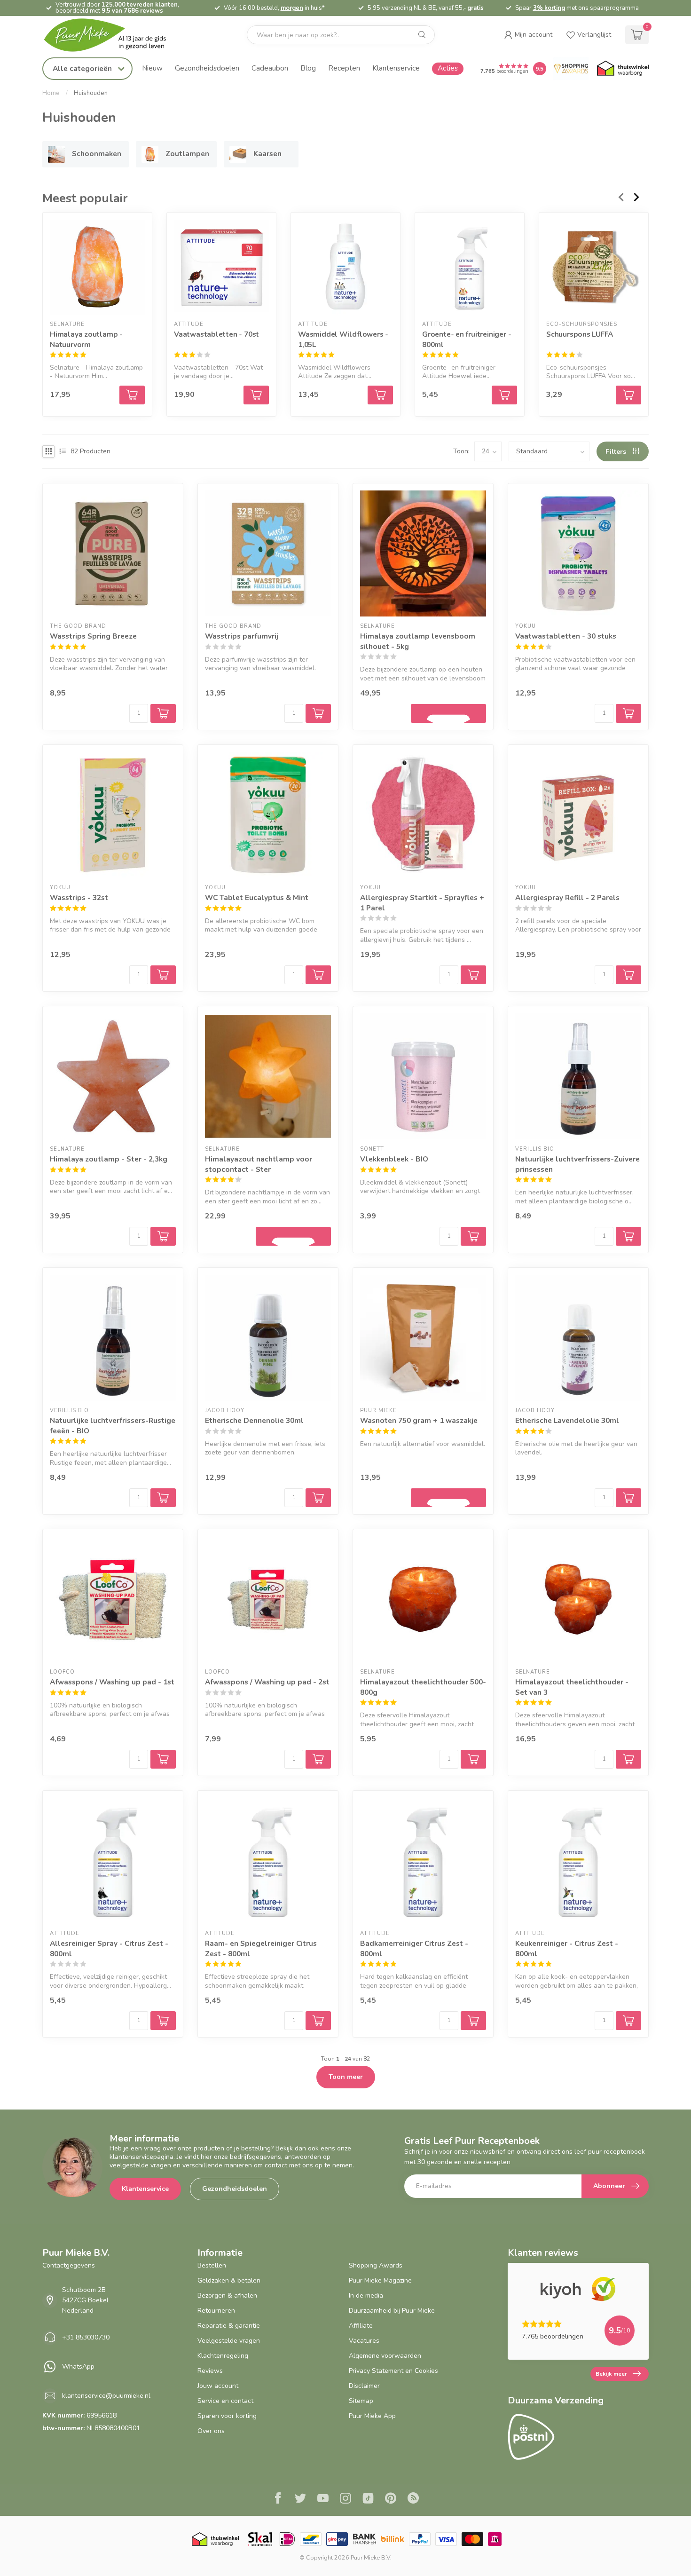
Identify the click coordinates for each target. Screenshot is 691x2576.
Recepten (344, 68)
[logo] (113, 35)
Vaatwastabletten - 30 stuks (566, 636)
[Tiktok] (368, 2499)
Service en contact (225, 2401)
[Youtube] (323, 2499)
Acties (448, 68)
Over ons (211, 2431)
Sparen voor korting (227, 2416)
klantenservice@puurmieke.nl (106, 2396)
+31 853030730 (86, 2337)
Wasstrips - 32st (79, 897)
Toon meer (346, 2077)
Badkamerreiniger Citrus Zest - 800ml (414, 1948)
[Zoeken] (422, 35)
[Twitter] (300, 2499)
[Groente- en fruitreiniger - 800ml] (470, 267)
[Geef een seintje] (448, 713)
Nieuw (152, 68)
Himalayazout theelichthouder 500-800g (423, 1687)
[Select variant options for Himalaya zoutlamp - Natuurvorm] (132, 395)
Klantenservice (396, 68)
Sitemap (361, 2401)
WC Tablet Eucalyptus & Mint (257, 897)
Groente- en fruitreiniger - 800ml (467, 339)
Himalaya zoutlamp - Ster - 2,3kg (109, 1159)
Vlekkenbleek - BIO (394, 1159)
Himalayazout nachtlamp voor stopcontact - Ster (259, 1164)
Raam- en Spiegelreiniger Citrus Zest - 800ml (261, 1948)
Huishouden (91, 93)
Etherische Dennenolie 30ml (254, 1420)
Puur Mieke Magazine (380, 2280)
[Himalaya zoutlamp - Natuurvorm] (97, 267)
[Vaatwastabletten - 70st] (221, 267)
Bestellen (212, 2265)
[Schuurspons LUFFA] (594, 267)
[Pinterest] (391, 2499)
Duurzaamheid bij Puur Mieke (392, 2311)
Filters (617, 452)
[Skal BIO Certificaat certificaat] (260, 2539)
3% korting (549, 8)
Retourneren (216, 2311)
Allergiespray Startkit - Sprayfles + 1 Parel (422, 903)
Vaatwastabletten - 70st (216, 334)
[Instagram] (345, 2499)
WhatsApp (78, 2367)
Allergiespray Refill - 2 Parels (567, 897)
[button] (528, 35)
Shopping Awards (376, 2265)
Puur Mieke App (372, 2416)
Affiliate (361, 2326)
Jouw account (218, 2386)
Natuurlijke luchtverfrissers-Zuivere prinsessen (577, 1164)
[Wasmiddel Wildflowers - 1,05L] (345, 267)
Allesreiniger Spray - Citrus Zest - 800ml (109, 1948)
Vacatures (364, 2341)
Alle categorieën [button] (83, 68)
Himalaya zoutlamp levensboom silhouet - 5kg (418, 641)
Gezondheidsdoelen (207, 68)
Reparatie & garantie (229, 2326)
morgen (292, 8)
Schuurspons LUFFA (579, 334)
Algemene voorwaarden (385, 2356)
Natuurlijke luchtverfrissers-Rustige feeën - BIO (113, 1426)
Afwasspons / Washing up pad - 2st (267, 1682)
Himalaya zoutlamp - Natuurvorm (86, 339)
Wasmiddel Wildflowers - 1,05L (343, 339)
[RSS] (413, 2499)
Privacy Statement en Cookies (393, 2371)
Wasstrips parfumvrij (242, 636)
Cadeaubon (270, 68)
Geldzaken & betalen (229, 2280)
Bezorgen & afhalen (227, 2295)
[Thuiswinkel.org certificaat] (623, 69)
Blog (308, 68)
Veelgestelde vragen (229, 2341)
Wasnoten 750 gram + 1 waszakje (419, 1420)
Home (51, 93)
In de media (366, 2295)
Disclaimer (364, 2386)
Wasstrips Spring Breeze (93, 636)
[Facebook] (278, 2499)
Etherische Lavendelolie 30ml (567, 1420)
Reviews (210, 2371)
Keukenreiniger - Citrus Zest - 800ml (567, 1948)
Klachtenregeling (223, 2356)
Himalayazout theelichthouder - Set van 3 (572, 1687)
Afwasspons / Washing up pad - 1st (112, 1682)
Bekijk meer (611, 2374)
